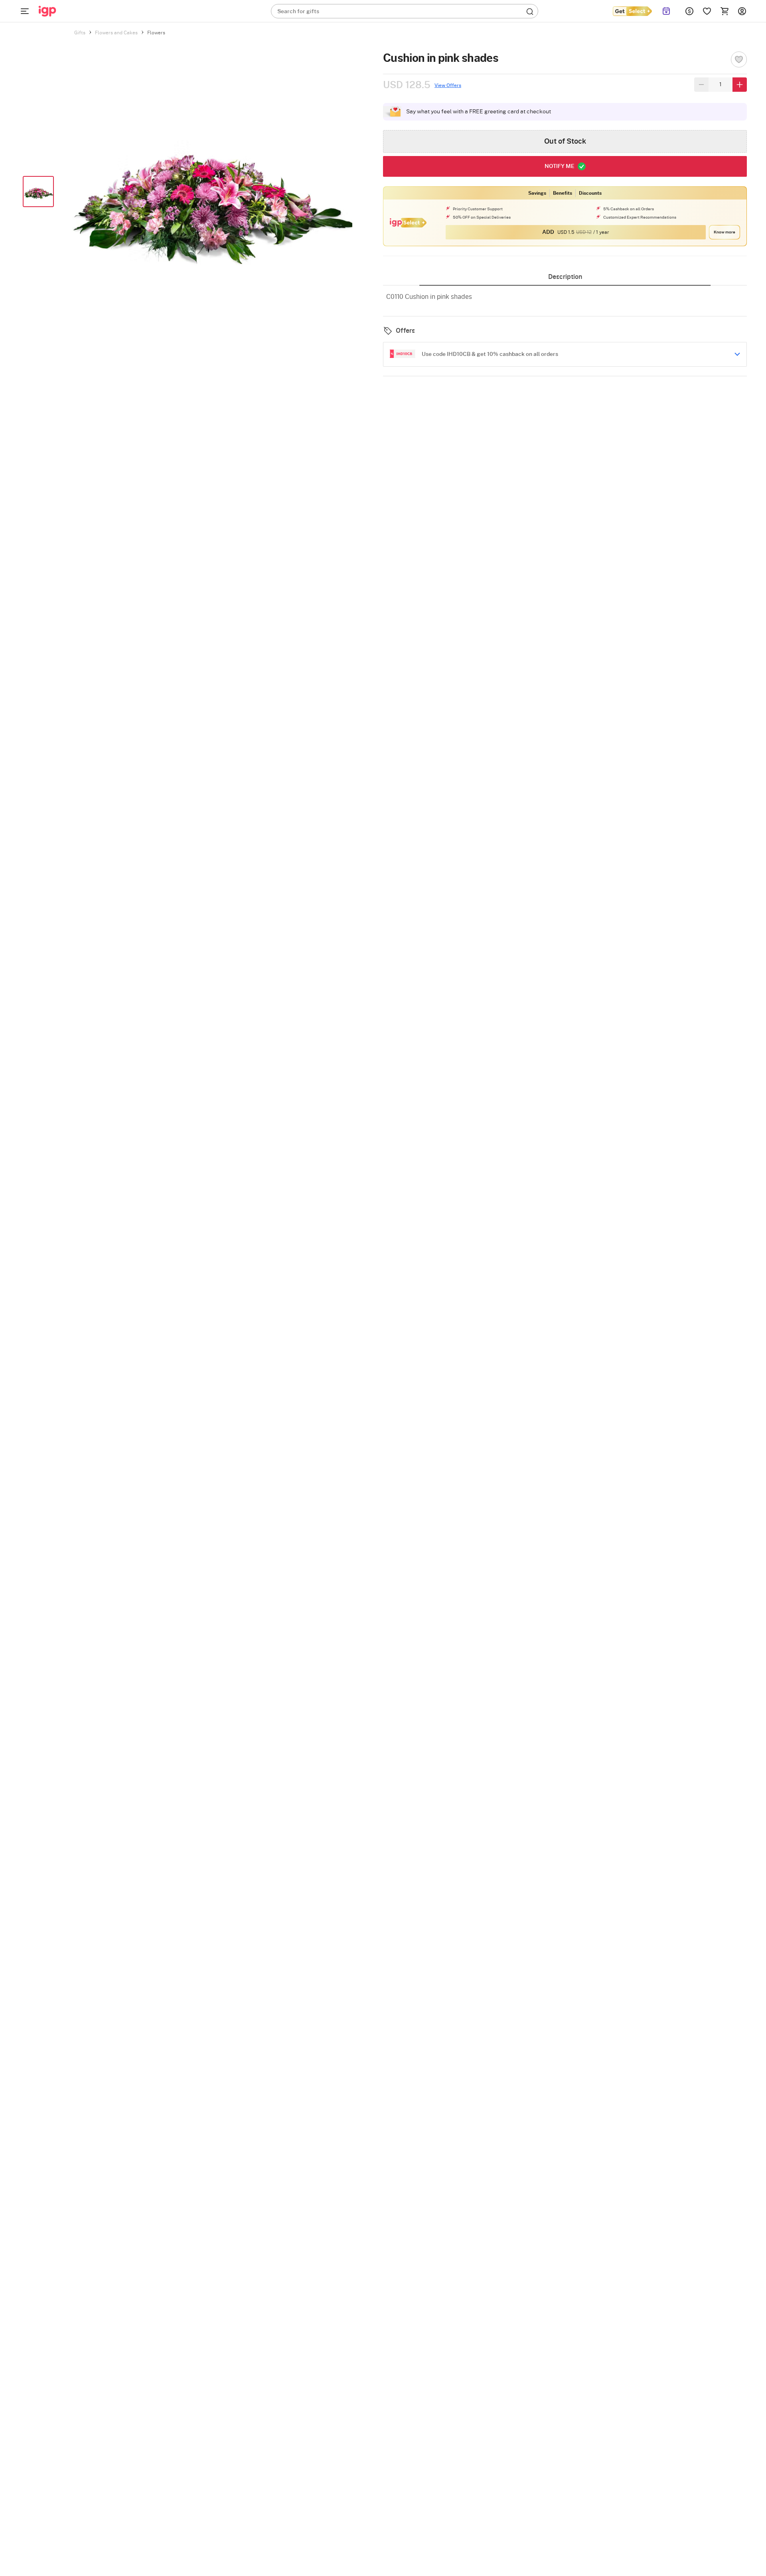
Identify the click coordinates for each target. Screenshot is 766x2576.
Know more (725, 232)
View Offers (448, 85)
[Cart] (725, 11)
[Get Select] (632, 11)
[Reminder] (666, 11)
